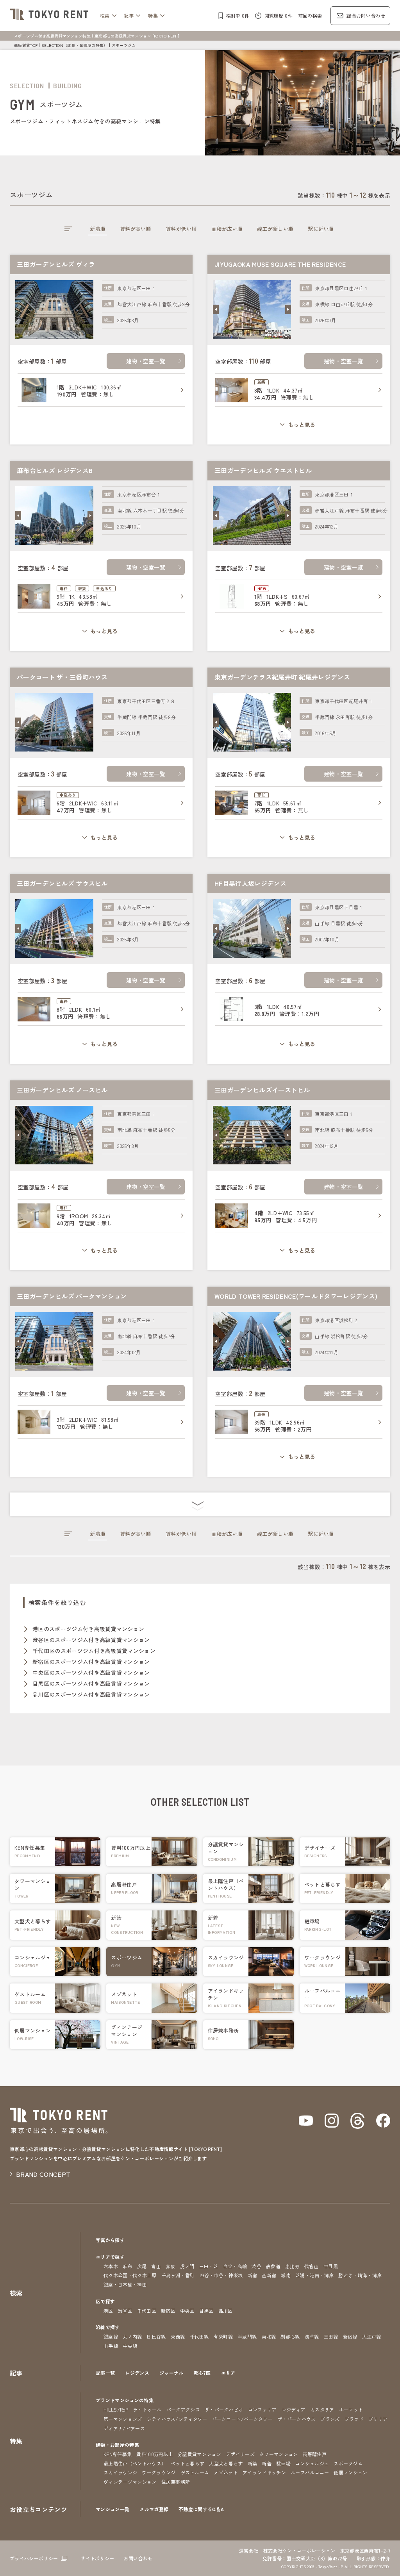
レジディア (294, 2409)
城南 (286, 2275)
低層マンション (350, 2472)
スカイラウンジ (120, 2472)
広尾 (142, 2266)
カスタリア (322, 2409)
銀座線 (111, 2336)
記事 (129, 15)
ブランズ (330, 2419)
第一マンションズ (123, 2419)
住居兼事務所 (176, 2482)
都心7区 (202, 2373)
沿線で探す (108, 2327)
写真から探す (110, 2240)
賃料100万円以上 (155, 2454)
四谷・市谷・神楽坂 (221, 2275)
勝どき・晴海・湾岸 (360, 2275)
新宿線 (350, 2336)
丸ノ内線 (132, 2336)
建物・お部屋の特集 (117, 2445)
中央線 (130, 2346)
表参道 (273, 2266)
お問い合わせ (138, 2558)
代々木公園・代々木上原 (130, 2275)
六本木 (111, 2266)
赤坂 (171, 2266)
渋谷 (256, 2266)
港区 (108, 2311)
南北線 (269, 2336)
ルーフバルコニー (310, 2472)
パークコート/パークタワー (242, 2419)
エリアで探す (110, 2257)
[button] (216, 309)
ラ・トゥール (147, 2409)
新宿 (253, 2275)
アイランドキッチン (264, 2472)
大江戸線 (372, 2336)
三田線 (331, 2336)
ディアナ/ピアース (124, 2428)
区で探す (105, 2301)
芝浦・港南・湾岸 (315, 2275)
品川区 (226, 2311)
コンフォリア (262, 2409)
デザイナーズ (240, 2454)
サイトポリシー (97, 2558)
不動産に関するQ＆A (201, 2509)
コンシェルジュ (312, 2463)
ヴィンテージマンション (130, 2482)
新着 (267, 2463)
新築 (253, 2463)
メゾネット (226, 2472)
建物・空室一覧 (146, 361)
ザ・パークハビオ (224, 2409)
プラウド (354, 2419)
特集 (153, 15)
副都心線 (290, 2336)
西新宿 (269, 2275)
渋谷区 (125, 2311)
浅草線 (312, 2336)
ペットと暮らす (187, 2463)
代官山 (312, 2266)
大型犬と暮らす (226, 2463)
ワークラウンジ (159, 2472)
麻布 (128, 2266)
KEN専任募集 (118, 2454)
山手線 (111, 2346)
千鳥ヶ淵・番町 (178, 2275)
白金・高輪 (235, 2266)
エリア (228, 2373)
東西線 (178, 2336)
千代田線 (199, 2336)
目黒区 (206, 2311)
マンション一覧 (112, 2509)
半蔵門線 (247, 2336)
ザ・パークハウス (297, 2419)
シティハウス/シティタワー (177, 2419)
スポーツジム (348, 2463)
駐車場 (283, 2463)
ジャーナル (171, 2373)
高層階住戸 (315, 2454)
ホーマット (351, 2409)
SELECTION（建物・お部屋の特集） (74, 45)
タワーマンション (279, 2454)
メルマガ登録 (154, 2509)
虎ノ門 (187, 2266)
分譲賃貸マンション (199, 2454)
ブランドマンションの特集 (125, 2400)
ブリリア (378, 2419)
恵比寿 (292, 2266)
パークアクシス (183, 2409)
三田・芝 (209, 2266)
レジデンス (137, 2373)
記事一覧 (105, 2373)
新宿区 (168, 2311)
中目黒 (331, 2266)
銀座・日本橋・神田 (125, 2284)
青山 (156, 2266)
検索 (105, 15)
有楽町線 (223, 2336)
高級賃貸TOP (26, 45)
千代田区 (147, 2311)
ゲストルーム (195, 2472)
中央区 (187, 2311)
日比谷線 (156, 2336)
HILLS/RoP (116, 2409)
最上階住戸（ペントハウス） (135, 2463)
